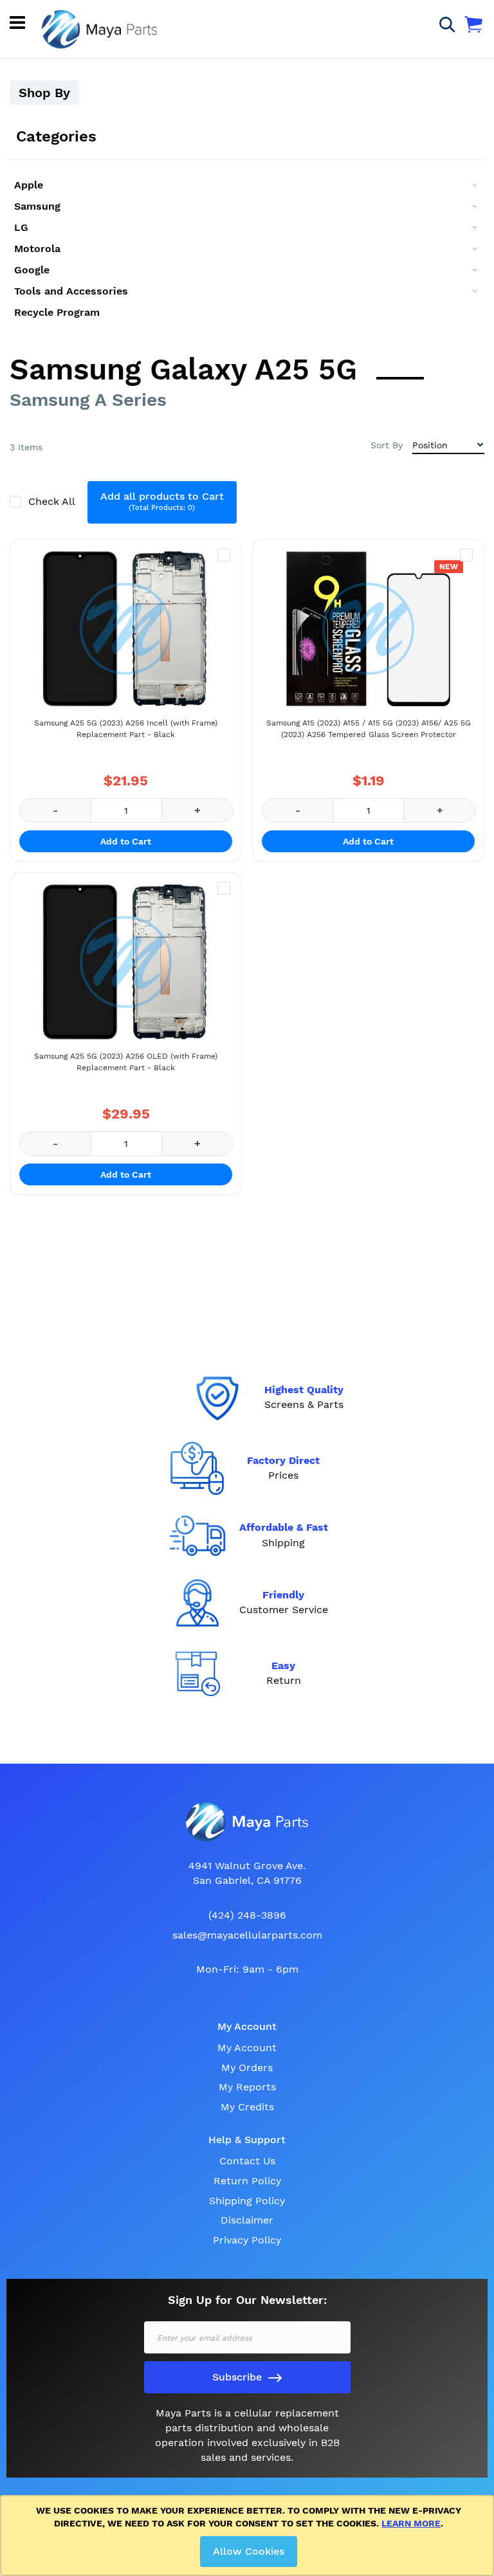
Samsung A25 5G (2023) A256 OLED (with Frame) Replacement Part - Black (126, 1062)
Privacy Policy (247, 2240)
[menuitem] (247, 185)
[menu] (247, 249)
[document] (249, 2535)
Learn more (411, 2523)
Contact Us (247, 2161)
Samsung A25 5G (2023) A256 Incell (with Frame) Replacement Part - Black (126, 729)
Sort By (387, 445)
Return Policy (247, 2181)
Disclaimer (247, 2220)
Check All (53, 501)
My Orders (247, 2068)
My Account (247, 2048)
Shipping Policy (247, 2201)
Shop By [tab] (44, 93)
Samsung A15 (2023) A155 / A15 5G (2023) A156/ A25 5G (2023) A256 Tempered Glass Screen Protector (369, 729)
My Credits (247, 2107)
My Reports (247, 2087)
